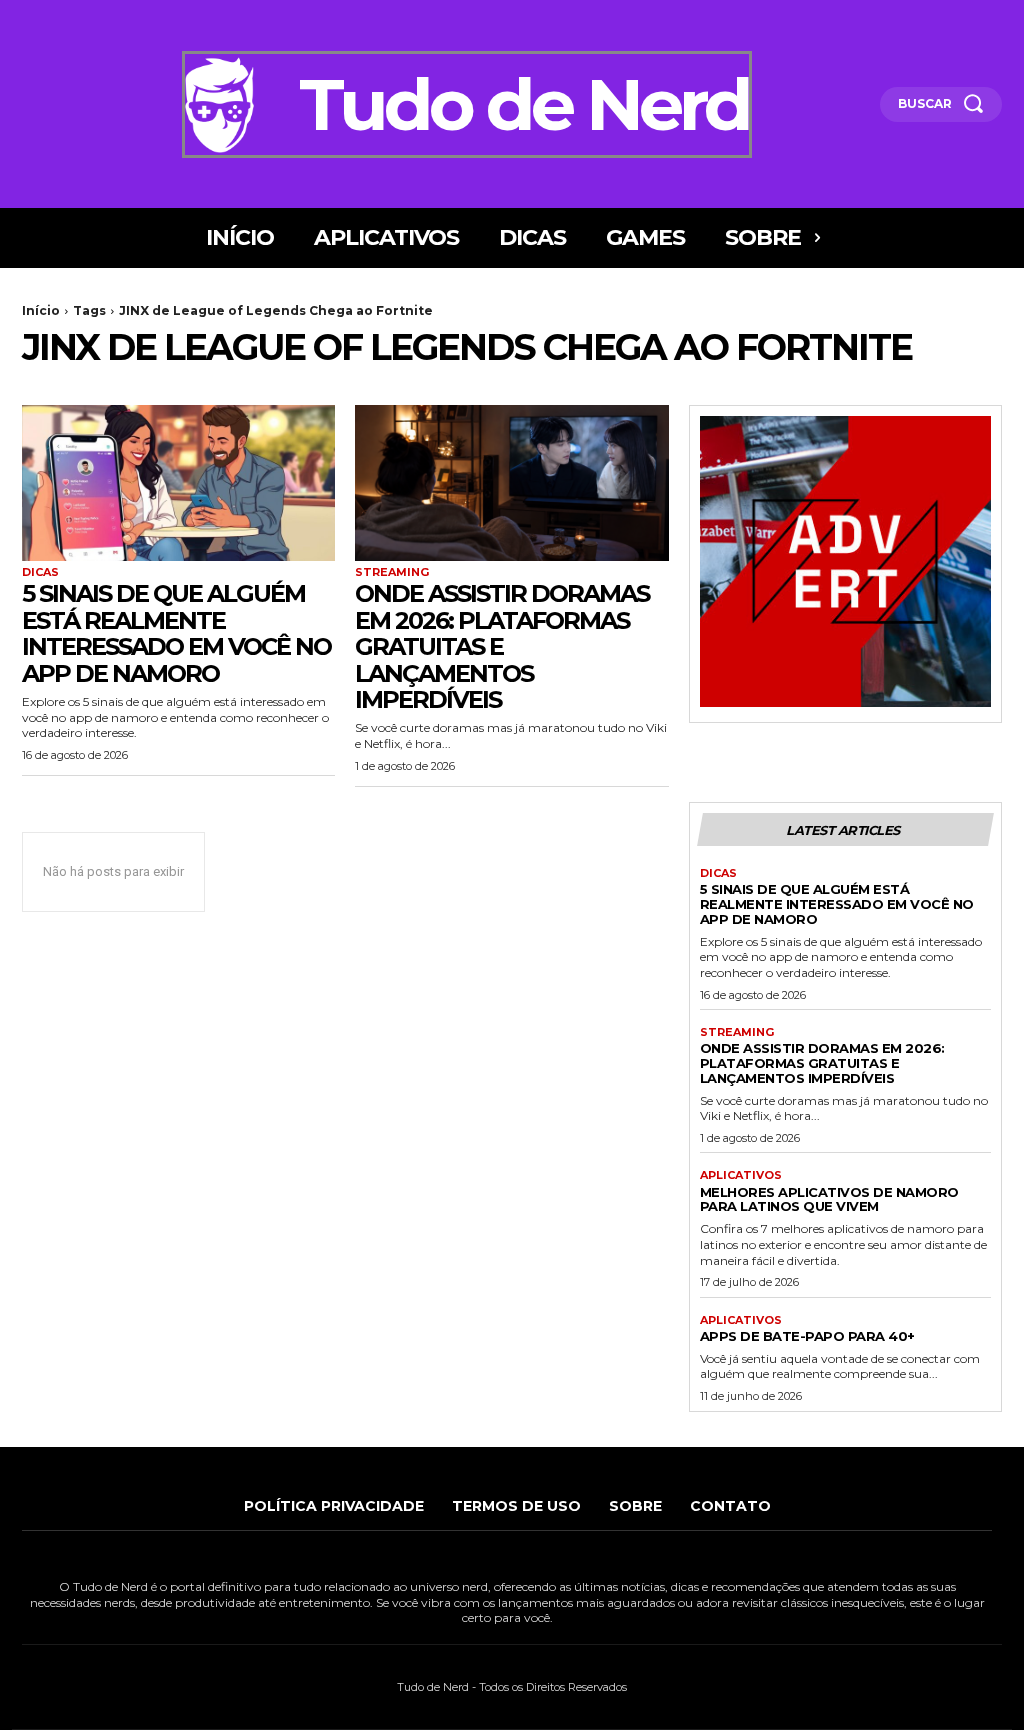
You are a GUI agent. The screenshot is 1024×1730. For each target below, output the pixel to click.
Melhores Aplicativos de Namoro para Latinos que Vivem (829, 1199)
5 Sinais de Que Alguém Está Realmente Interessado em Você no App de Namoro (176, 633)
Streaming (392, 572)
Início (41, 310)
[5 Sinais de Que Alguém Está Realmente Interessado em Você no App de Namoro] (178, 483)
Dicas (40, 572)
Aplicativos (741, 1175)
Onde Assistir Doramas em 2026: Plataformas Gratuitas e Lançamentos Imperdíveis (502, 646)
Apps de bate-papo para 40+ (807, 1336)
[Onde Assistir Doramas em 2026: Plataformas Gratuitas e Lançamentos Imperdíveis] (511, 483)
